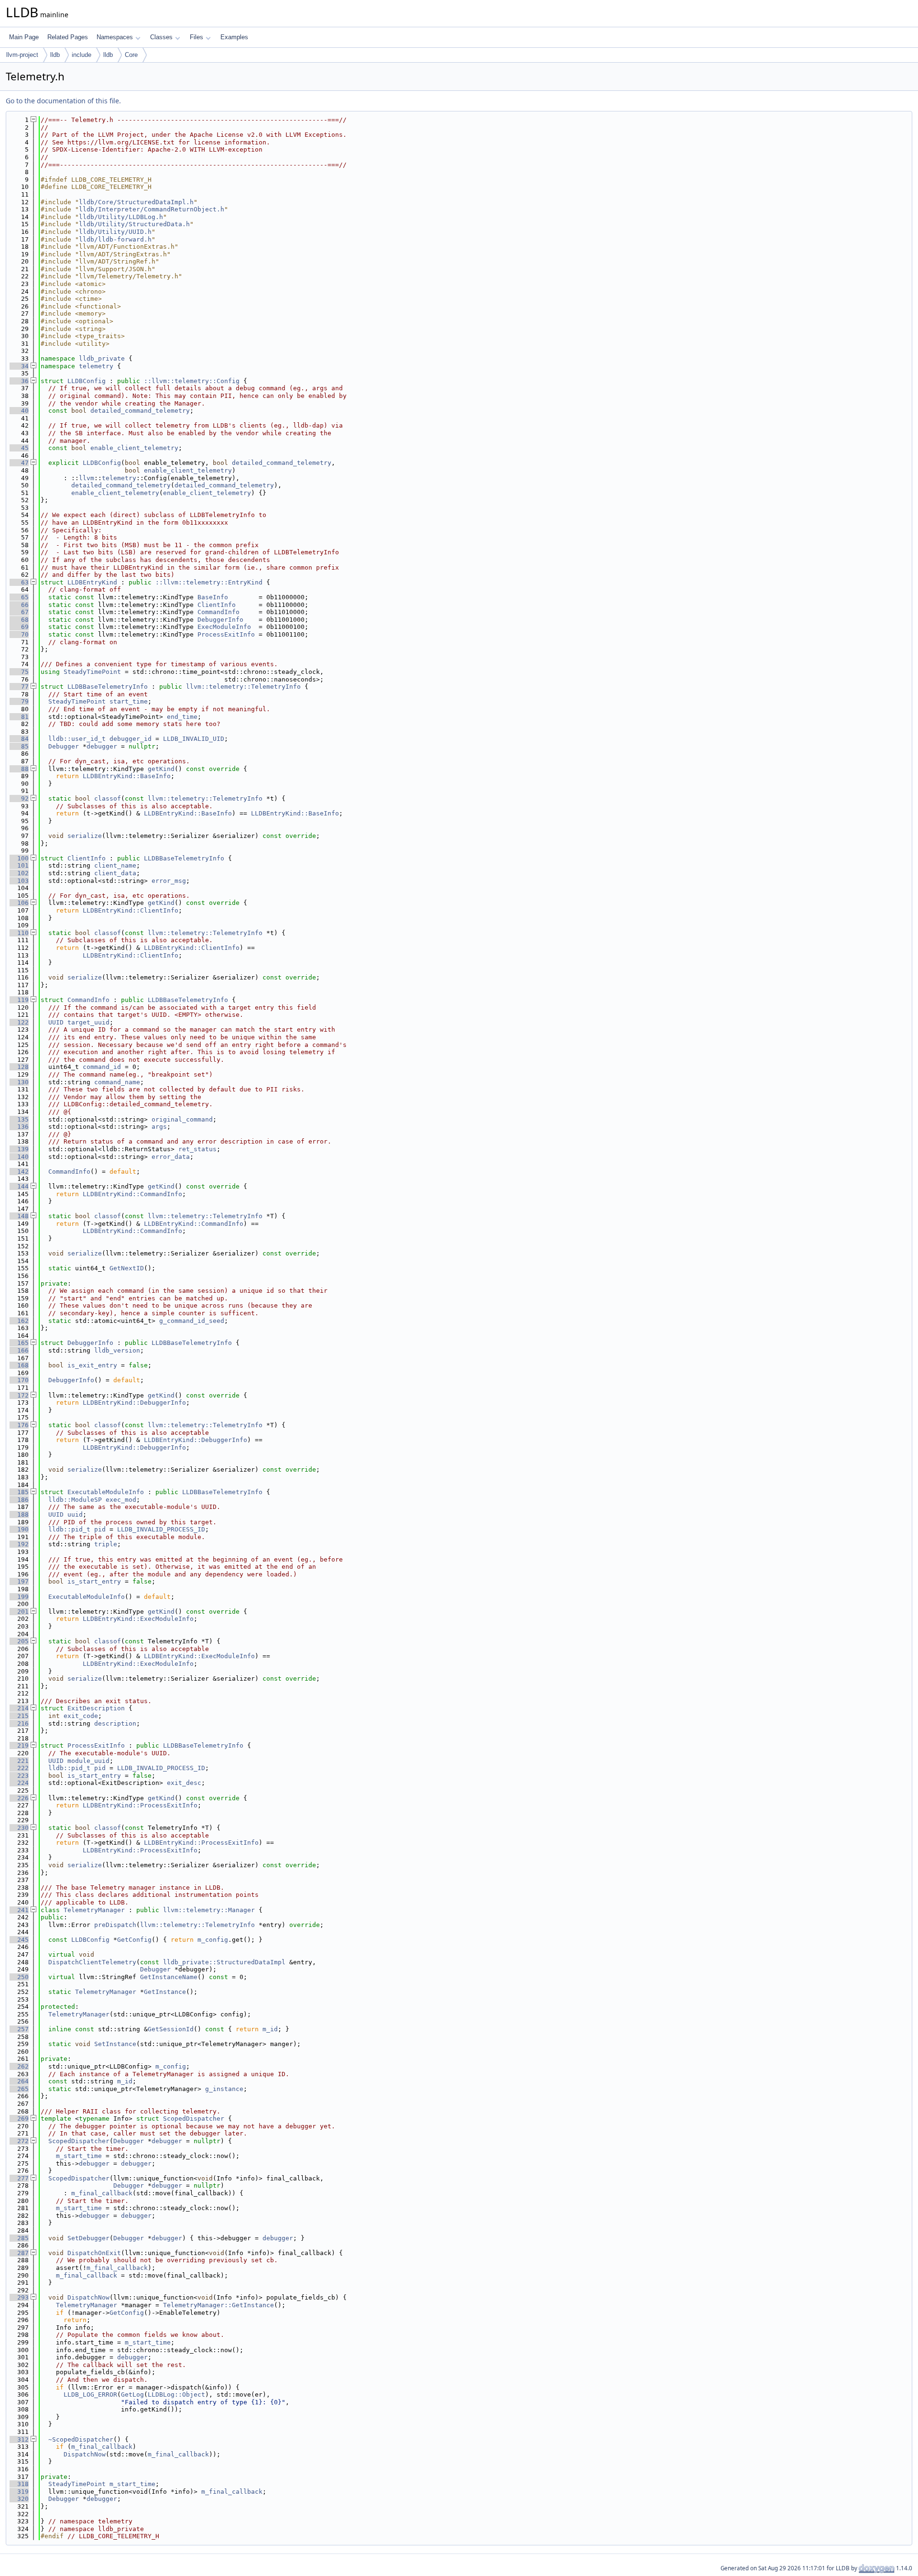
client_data (115, 873)
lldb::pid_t (69, 1529)
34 (19, 366)
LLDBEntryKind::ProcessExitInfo (140, 1805)
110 (19, 933)
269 (19, 2119)
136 (19, 1127)
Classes (161, 37)
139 (19, 1149)
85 (19, 746)
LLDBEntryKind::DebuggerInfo (134, 1403)
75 (19, 672)
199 (19, 1597)
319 (19, 2492)
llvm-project (22, 55)
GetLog (132, 2394)
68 (19, 620)
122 (19, 1022)
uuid (75, 1514)
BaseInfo (213, 597)
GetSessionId (171, 2029)
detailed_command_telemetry (140, 411)
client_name (115, 865)
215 (19, 1716)
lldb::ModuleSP (75, 1500)
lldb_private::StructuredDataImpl (224, 1962)
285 (19, 2238)
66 (19, 605)
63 (19, 582)
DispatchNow (88, 2297)
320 (19, 2499)
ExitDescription (96, 1708)
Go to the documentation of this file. (63, 101)
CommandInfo (219, 612)
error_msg (169, 881)
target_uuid (88, 1022)
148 (19, 1216)
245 (19, 1940)
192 (19, 1544)
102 (19, 873)
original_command (182, 1119)
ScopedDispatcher (194, 2119)
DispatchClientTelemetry (92, 1962)
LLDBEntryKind (92, 582)
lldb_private (102, 358)
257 (19, 2029)
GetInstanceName (169, 1977)
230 (19, 1828)
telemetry (96, 366)
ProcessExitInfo (226, 634)
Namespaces (115, 37)
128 (19, 1067)
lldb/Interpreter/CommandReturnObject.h (152, 209)
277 (19, 2178)
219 (19, 1745)
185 (19, 1492)
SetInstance (115, 2044)
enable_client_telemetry (134, 448)
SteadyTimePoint (92, 672)
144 (19, 1186)
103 (19, 881)
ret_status (197, 1149)
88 (19, 769)
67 (19, 612)
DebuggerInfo (220, 620)
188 (19, 1514)
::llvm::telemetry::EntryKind (209, 582)
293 (19, 2297)
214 (19, 1708)
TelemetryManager (94, 1910)
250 (19, 1977)
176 (19, 1425)
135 (19, 1119)
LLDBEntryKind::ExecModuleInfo (138, 1619)
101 (19, 865)
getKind (161, 769)
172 (19, 1395)
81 (19, 717)
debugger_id (131, 739)
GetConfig (134, 1940)
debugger (102, 746)
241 (19, 1910)
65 (19, 597)
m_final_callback (102, 2193)
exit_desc (184, 1783)
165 (19, 1343)
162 (19, 1321)
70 (19, 634)
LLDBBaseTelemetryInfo (108, 687)
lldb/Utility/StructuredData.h (134, 224)
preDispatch (115, 1925)
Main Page (24, 37)
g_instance (224, 2089)
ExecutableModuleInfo (106, 1492)
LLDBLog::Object (176, 2394)
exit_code (81, 1716)
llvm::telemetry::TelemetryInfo (243, 687)
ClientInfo (217, 605)
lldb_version (117, 1350)
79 (19, 701)
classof (108, 798)
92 (19, 798)
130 (19, 1082)
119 (19, 1000)
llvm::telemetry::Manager (209, 1910)
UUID (56, 1022)
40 (19, 411)
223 (19, 1776)
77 (19, 687)
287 (19, 2253)
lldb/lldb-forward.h (115, 239)
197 (19, 1581)
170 (19, 1380)
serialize (85, 836)
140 (19, 1157)
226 (19, 1798)
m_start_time (79, 2156)
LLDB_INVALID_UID (194, 739)
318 (19, 2484)
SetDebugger (88, 2238)
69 (19, 627)
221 (19, 1761)
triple (106, 1544)
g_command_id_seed (192, 1321)
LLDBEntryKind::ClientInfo (131, 910)
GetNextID (127, 1268)
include (82, 55)
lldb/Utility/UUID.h (115, 232)
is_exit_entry (92, 1365)
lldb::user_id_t (77, 739)
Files (197, 37)
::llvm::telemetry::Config (192, 381)
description (115, 1723)
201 (19, 1612)
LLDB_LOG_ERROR (90, 2394)
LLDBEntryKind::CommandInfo (132, 1194)
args (159, 1127)
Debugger (64, 746)
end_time (182, 717)
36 (19, 381)
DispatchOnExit (94, 2253)
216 (19, 1723)
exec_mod (121, 1500)
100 (19, 858)
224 (19, 1783)
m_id (270, 2029)
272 (19, 2141)
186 (19, 1500)
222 (19, 1768)
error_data (171, 1157)
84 (19, 739)
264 (19, 2081)
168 (19, 1365)
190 (19, 1529)
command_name (117, 1082)
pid (100, 1529)
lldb (55, 55)
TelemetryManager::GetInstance (219, 2305)
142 (19, 1172)
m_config (213, 1940)
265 (19, 2089)
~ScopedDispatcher (81, 2439)
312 (19, 2439)
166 (19, 1350)
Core (131, 55)
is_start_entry (94, 1581)
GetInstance (165, 1992)
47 (19, 463)
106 (19, 903)
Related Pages (68, 37)
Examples (234, 37)
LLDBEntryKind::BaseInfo (127, 776)
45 (19, 448)
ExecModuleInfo (224, 627)
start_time (129, 701)
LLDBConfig (87, 381)
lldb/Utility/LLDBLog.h (121, 217)
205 (19, 1641)
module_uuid (88, 1761)
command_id (102, 1067)
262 (19, 2066)
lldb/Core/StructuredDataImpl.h (136, 202)
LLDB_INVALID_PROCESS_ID (161, 1529)
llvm (87, 478)
